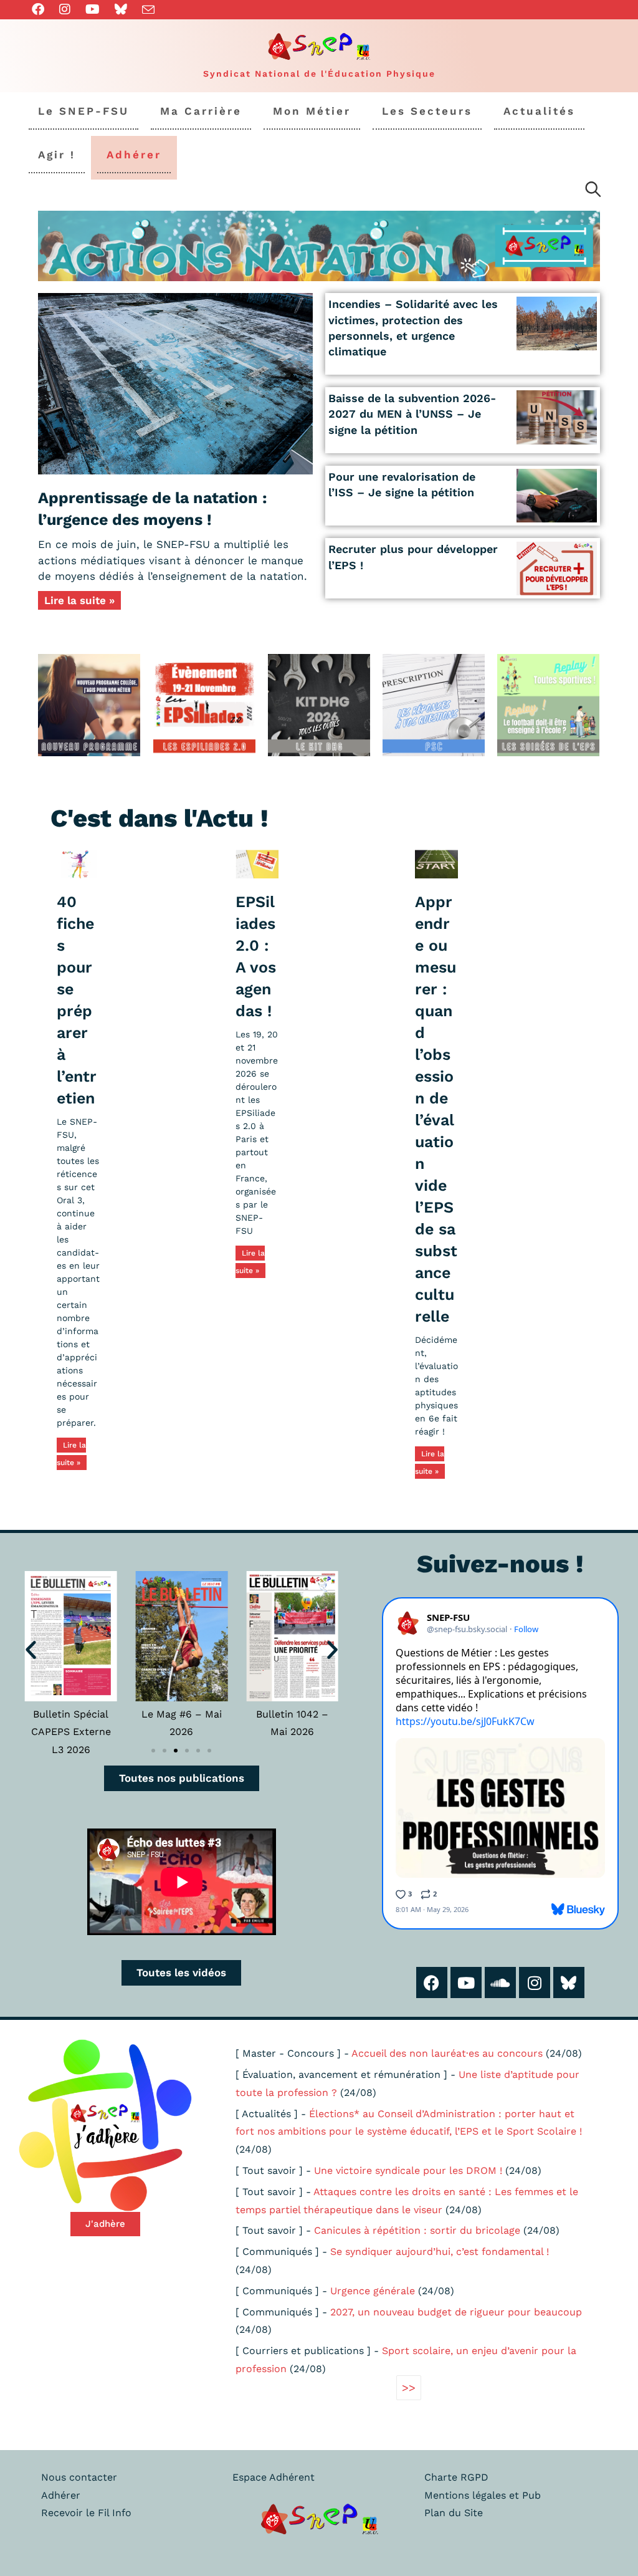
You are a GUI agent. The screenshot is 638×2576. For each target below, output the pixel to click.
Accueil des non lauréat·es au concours (447, 2053)
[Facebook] (432, 1982)
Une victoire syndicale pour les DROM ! (408, 2170)
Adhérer (61, 2495)
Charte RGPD (456, 2477)
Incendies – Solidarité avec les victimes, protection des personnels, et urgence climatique (413, 328)
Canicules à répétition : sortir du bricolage (417, 2230)
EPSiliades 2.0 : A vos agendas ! (256, 956)
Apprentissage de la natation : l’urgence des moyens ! (153, 509)
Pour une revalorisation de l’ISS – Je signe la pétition (402, 484)
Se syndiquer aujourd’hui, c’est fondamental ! (440, 2252)
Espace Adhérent (274, 2477)
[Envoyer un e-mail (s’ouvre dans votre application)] (148, 10)
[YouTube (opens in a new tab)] (93, 9)
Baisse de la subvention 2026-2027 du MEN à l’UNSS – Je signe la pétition (412, 414)
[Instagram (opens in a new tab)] (65, 9)
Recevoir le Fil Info (86, 2513)
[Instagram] (535, 1982)
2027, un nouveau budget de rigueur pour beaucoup (456, 2312)
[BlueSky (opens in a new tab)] (121, 9)
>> (409, 2387)
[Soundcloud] (500, 1982)
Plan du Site (454, 2513)
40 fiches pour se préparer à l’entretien (77, 1000)
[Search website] (593, 191)
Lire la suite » (79, 600)
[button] (31, 1649)
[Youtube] (466, 1982)
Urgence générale (373, 2291)
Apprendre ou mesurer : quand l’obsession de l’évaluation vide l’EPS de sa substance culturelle (436, 1109)
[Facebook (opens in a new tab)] (42, 9)
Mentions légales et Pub (483, 2495)
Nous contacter (79, 2477)
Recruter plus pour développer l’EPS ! (413, 557)
